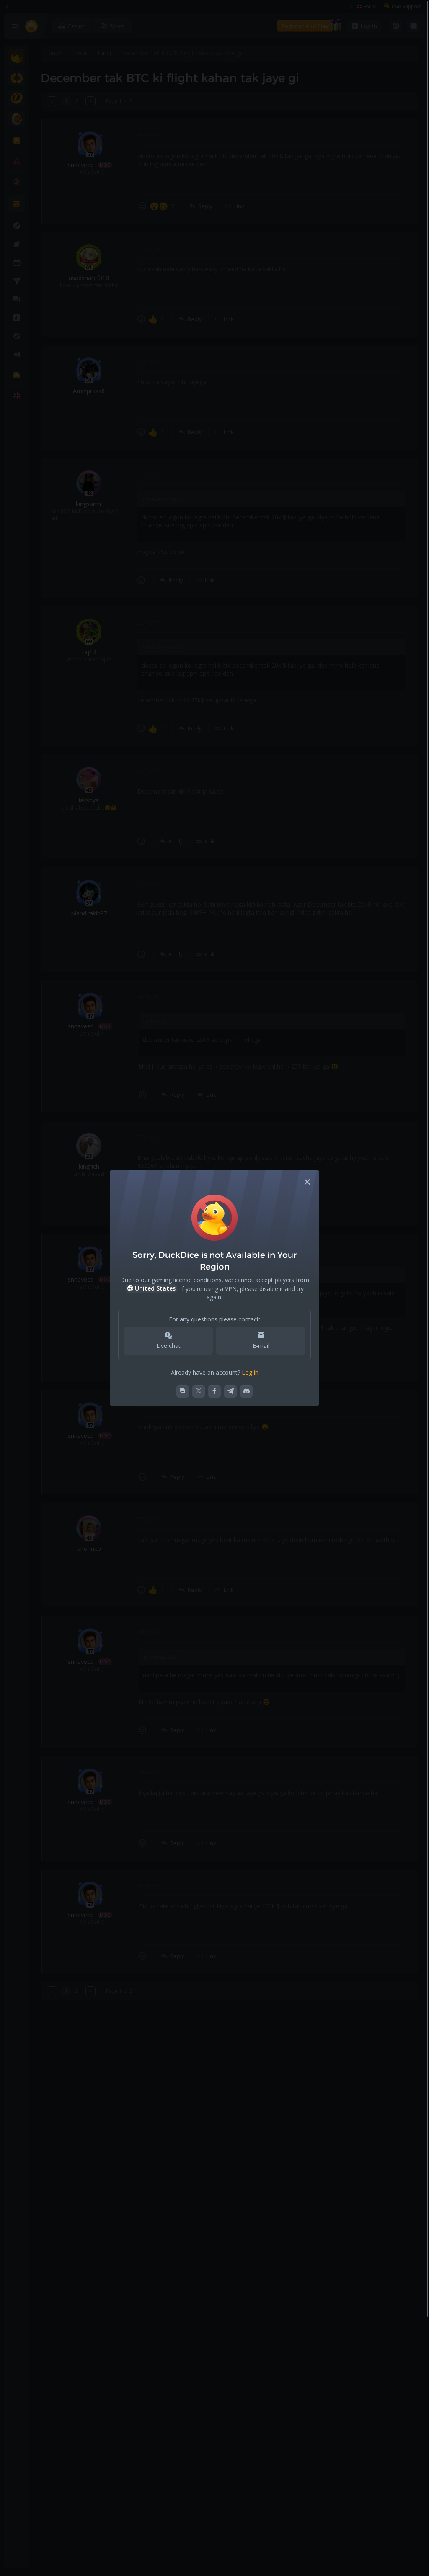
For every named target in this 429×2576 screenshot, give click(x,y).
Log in (250, 1372)
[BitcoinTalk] (183, 1391)
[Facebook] (214, 1391)
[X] (199, 1391)
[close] (308, 1182)
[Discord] (246, 1391)
